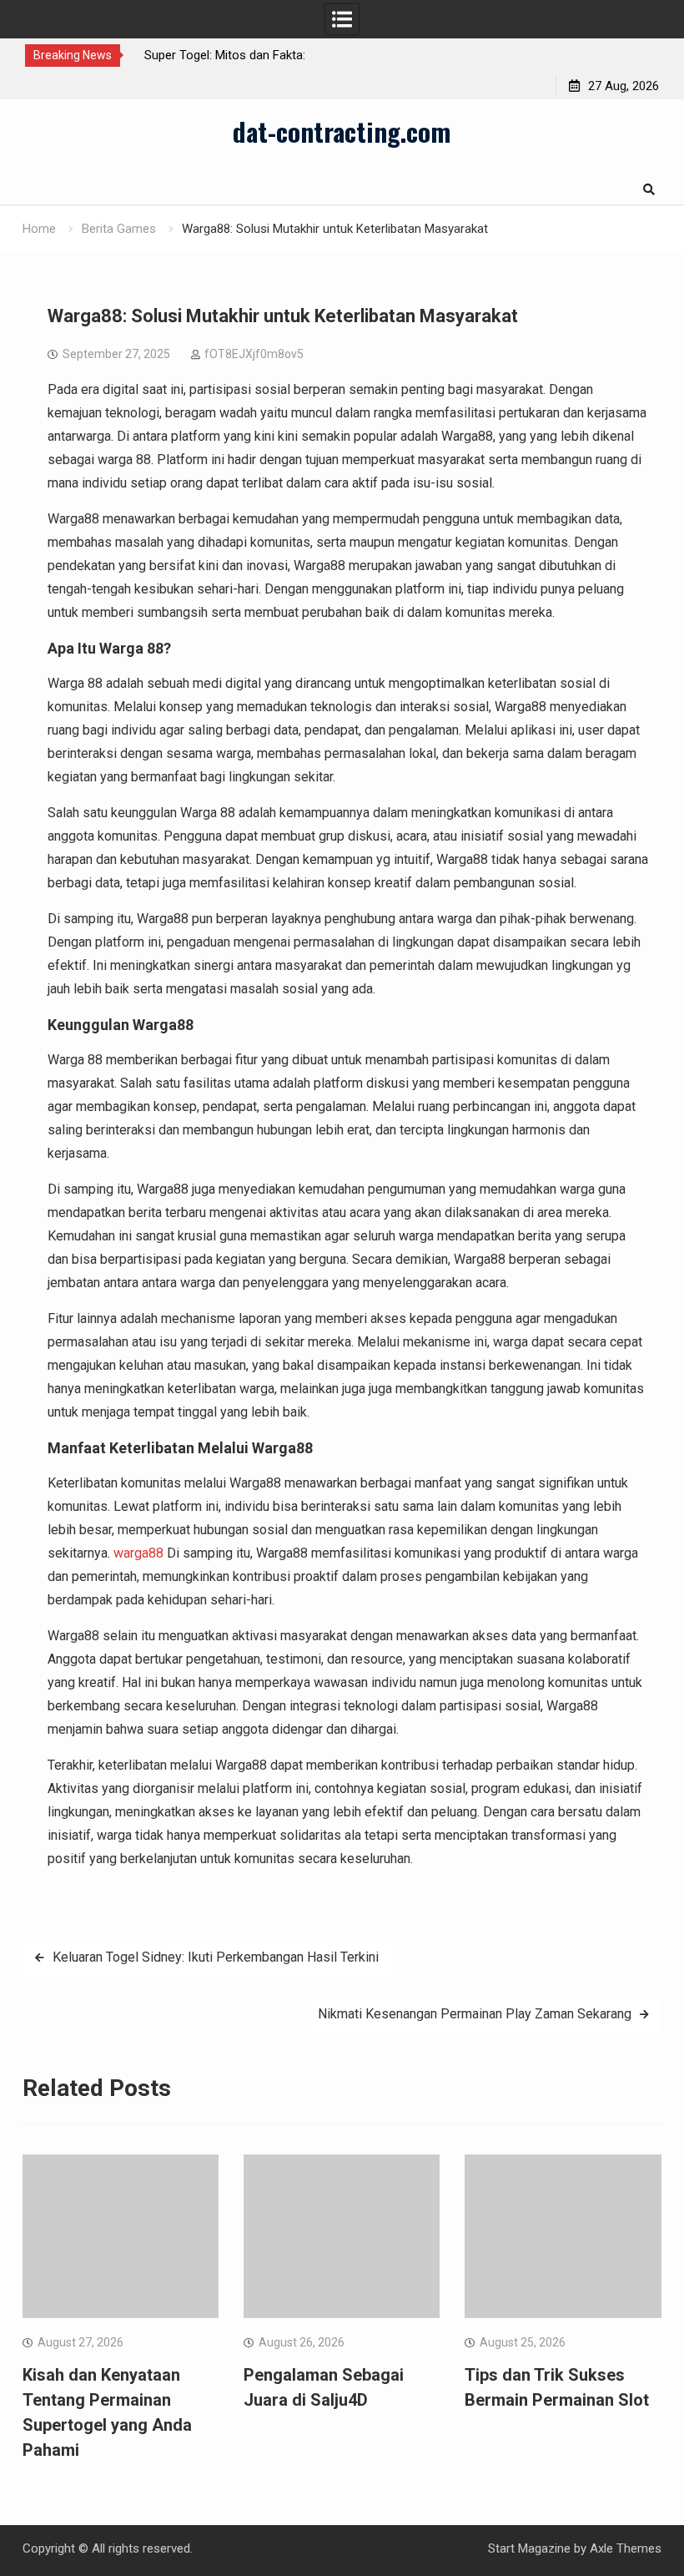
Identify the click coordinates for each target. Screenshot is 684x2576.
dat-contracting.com (342, 131)
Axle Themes (626, 2548)
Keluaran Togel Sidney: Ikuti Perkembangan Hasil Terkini (216, 1957)
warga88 (138, 1553)
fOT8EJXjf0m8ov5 (254, 354)
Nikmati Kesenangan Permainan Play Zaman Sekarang (475, 2014)
